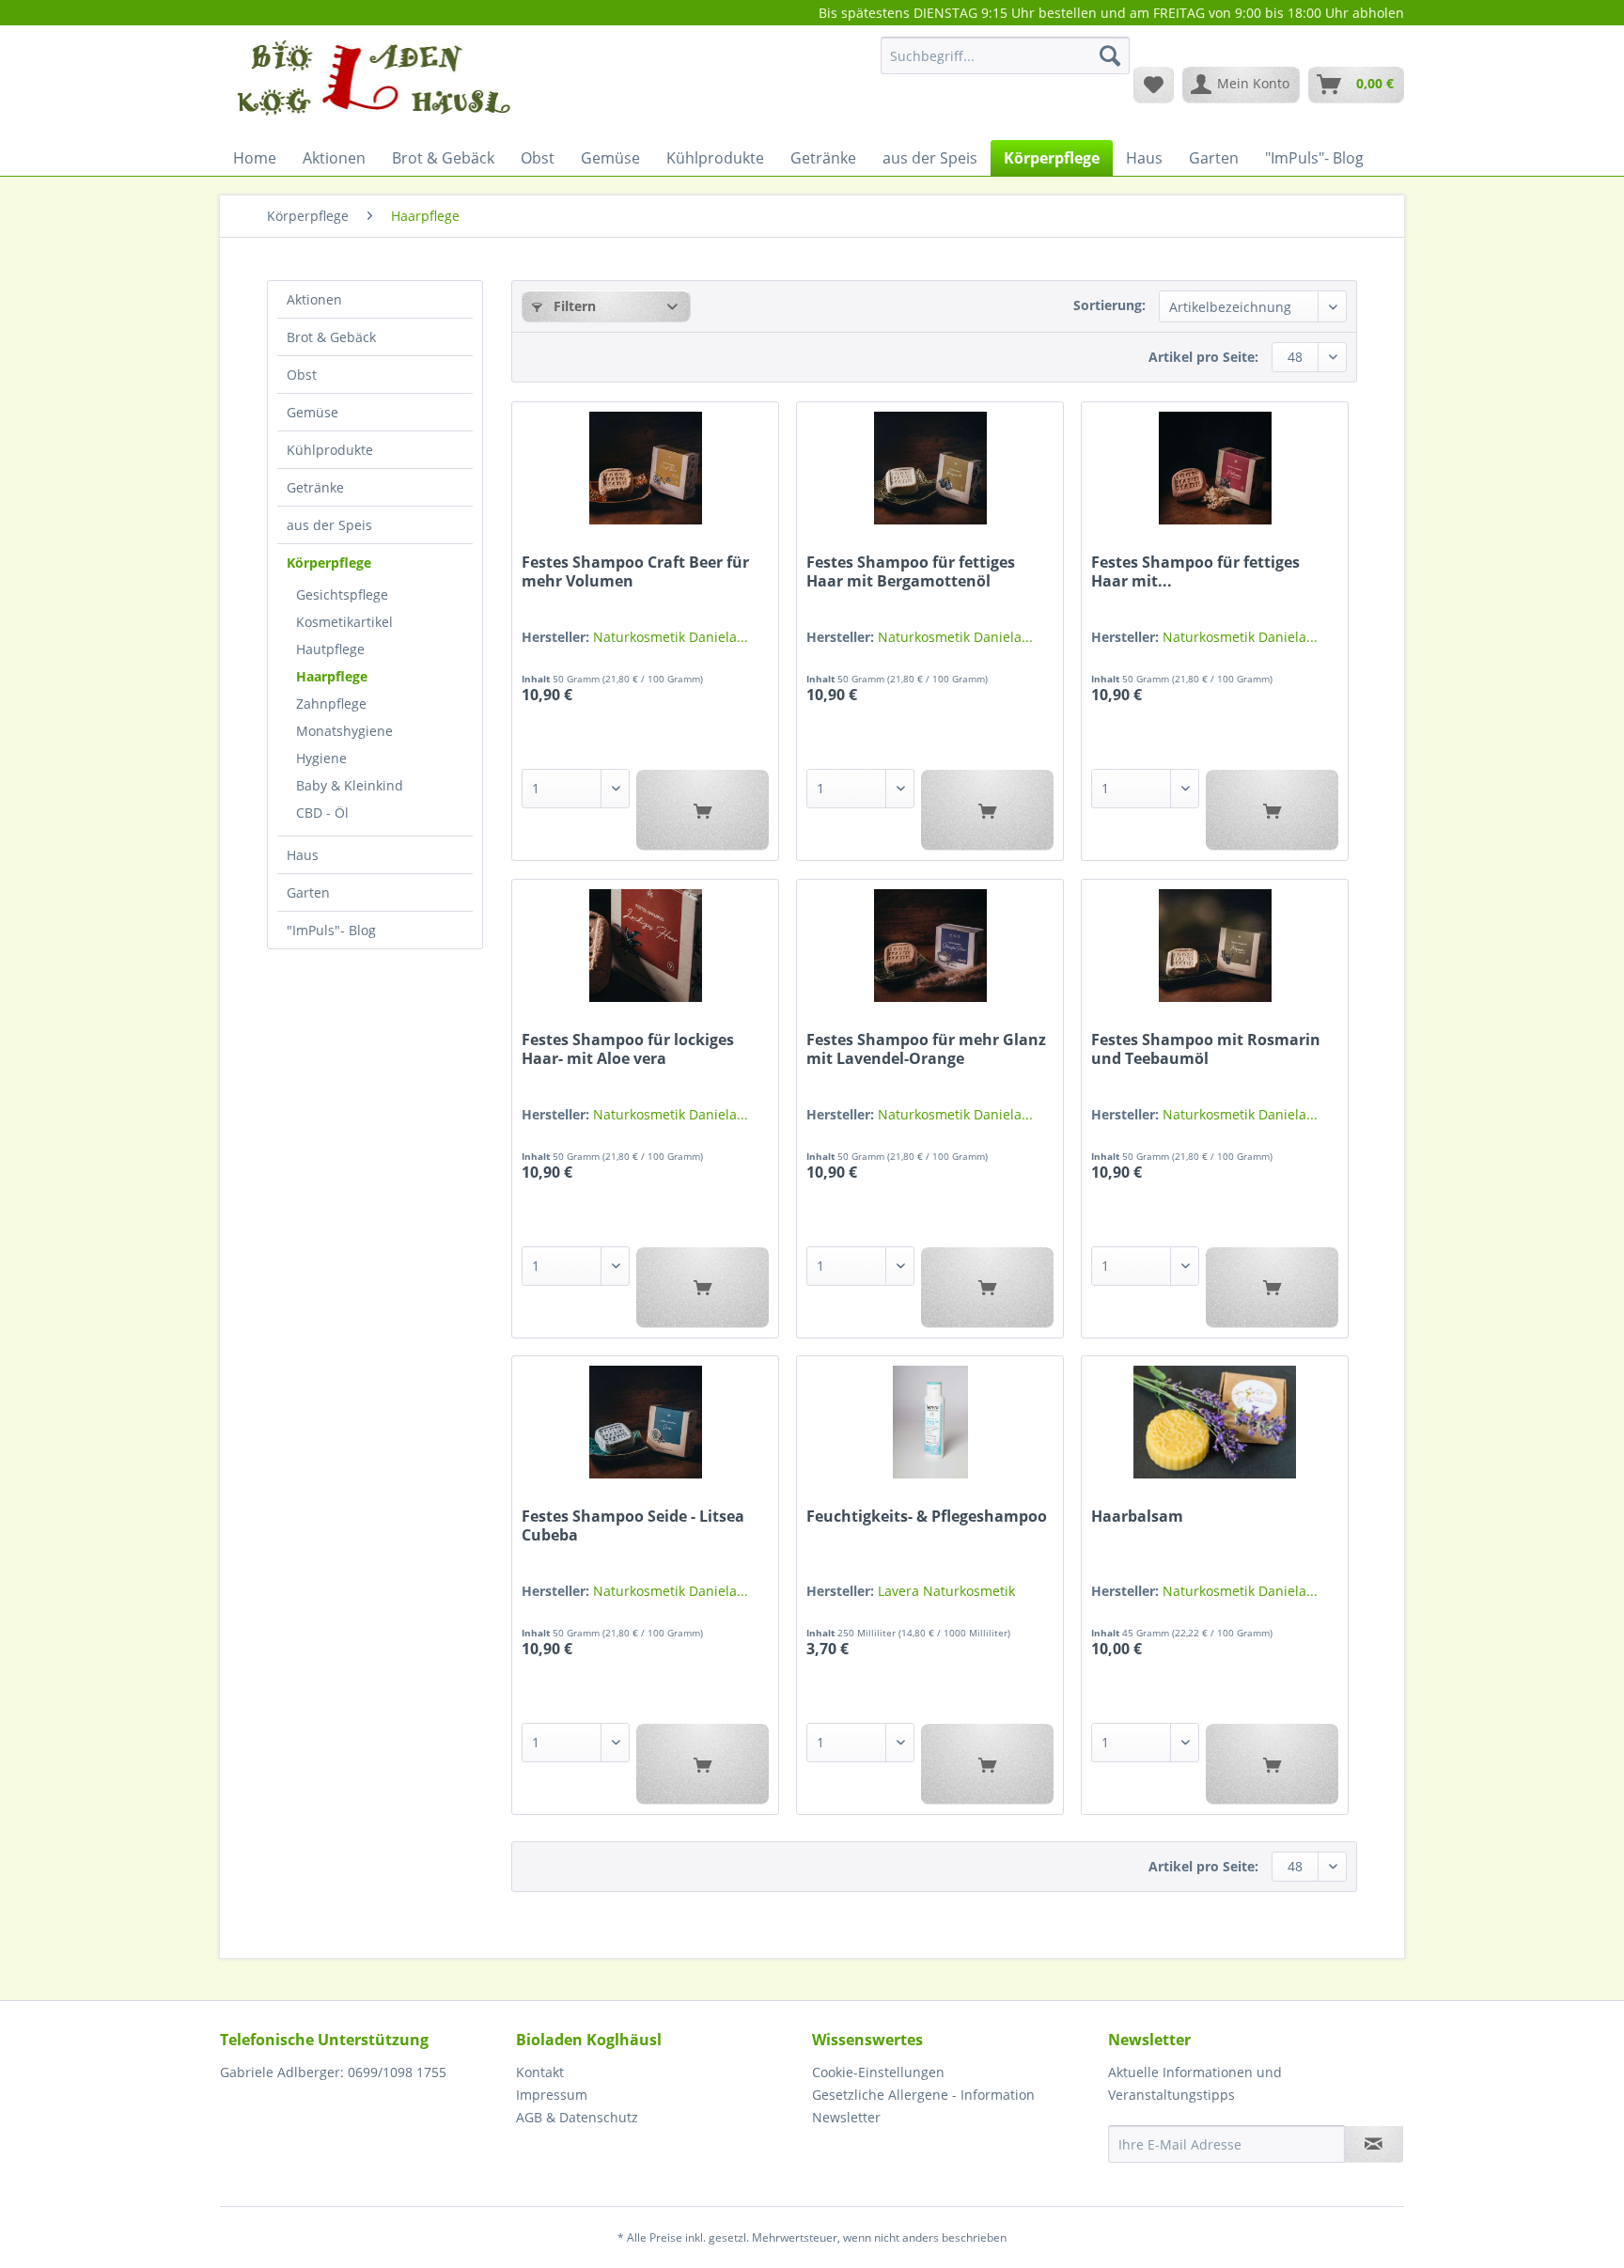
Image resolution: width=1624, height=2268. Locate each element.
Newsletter (846, 2117)
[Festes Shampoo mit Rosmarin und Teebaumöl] (1215, 946)
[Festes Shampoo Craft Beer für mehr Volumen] (645, 468)
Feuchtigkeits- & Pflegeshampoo (927, 1517)
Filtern (573, 306)
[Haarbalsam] (1215, 1422)
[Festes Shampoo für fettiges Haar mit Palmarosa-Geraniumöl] (1215, 468)
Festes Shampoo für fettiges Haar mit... (1195, 571)
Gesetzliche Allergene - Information (923, 2095)
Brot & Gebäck (331, 337)
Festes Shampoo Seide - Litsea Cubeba (633, 1525)
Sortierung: (1109, 305)
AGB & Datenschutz (577, 2117)
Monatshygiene (344, 731)
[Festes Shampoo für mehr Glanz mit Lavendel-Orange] (930, 946)
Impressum (552, 2095)
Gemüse (312, 412)
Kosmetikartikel (344, 622)
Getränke (315, 487)
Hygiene (321, 758)
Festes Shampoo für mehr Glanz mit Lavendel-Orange (926, 1049)
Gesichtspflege (342, 594)
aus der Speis (329, 525)
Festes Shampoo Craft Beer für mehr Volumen (635, 571)
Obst (302, 375)
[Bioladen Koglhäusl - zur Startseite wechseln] (371, 84)
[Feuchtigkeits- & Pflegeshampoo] (930, 1422)
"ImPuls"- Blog (331, 930)
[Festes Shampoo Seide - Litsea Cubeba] (645, 1422)
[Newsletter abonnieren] (1374, 2144)
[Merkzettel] (1154, 85)
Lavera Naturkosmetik (946, 1591)
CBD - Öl (322, 813)
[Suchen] (1110, 55)
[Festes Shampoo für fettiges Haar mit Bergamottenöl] (930, 468)
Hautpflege (330, 649)
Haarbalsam (1137, 1517)
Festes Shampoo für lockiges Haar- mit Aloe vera (628, 1049)
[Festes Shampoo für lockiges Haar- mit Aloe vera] (645, 946)
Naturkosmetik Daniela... (671, 637)
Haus (303, 855)
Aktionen (314, 299)
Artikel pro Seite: (1203, 357)
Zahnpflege (331, 704)
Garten (308, 892)
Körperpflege (329, 563)
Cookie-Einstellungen (878, 2072)
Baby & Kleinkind (350, 785)
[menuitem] (1005, 64)
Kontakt (540, 2072)
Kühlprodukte (330, 450)
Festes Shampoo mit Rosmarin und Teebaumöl (1206, 1049)
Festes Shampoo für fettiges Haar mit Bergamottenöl (911, 571)
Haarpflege (332, 676)
